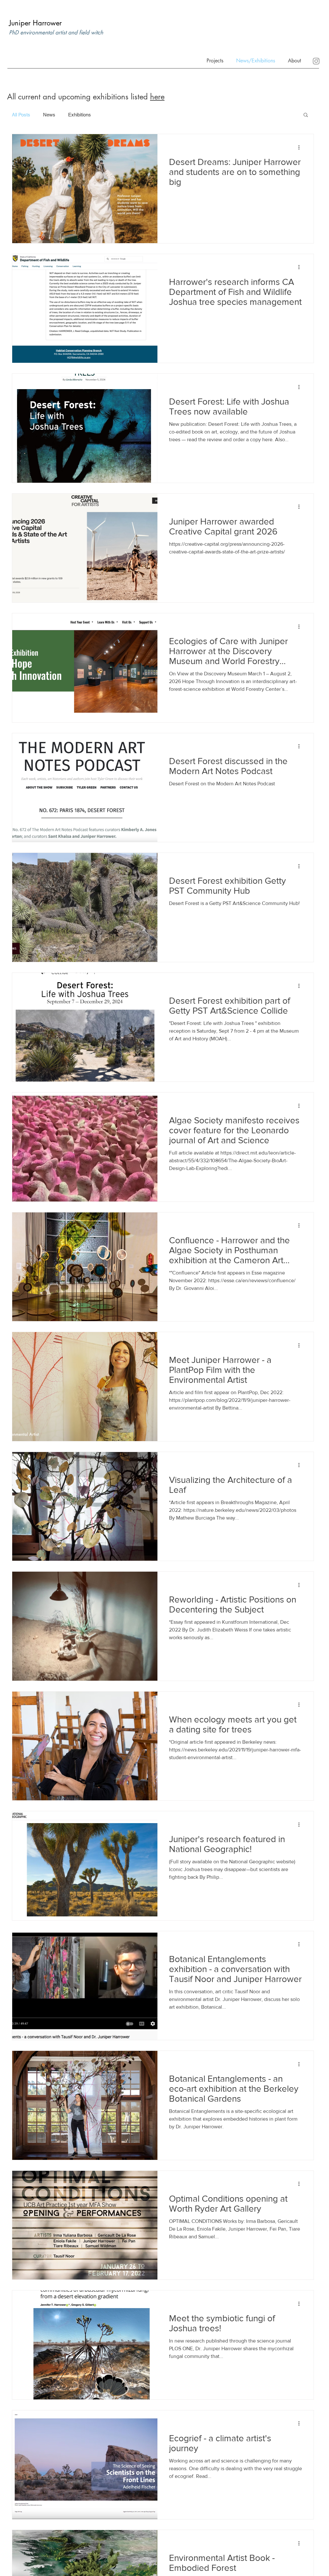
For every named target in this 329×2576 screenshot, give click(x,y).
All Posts (21, 115)
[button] (293, 60)
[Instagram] (316, 61)
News (49, 115)
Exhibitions (80, 115)
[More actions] (301, 147)
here (157, 97)
